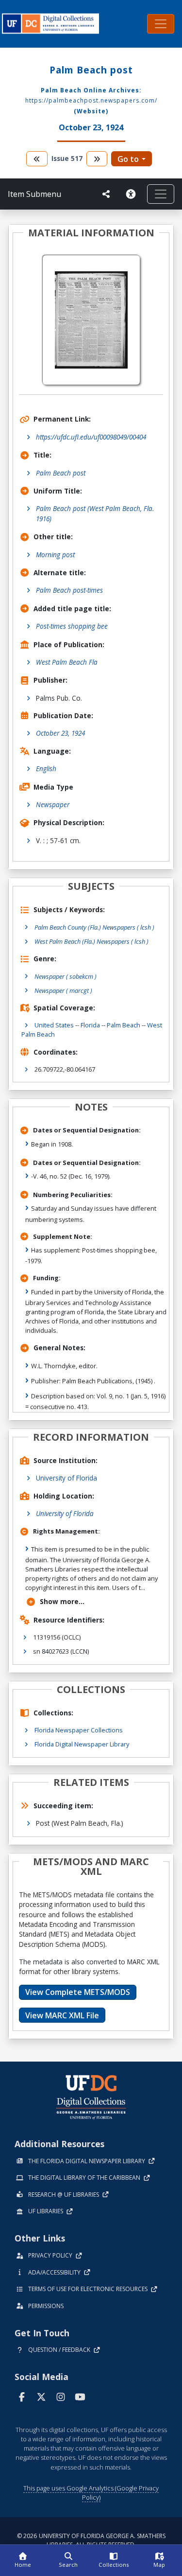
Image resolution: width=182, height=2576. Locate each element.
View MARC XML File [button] (62, 2015)
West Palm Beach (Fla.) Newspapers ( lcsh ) (91, 941)
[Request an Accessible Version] (132, 194)
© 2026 (91, 2540)
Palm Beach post (61, 473)
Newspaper (53, 804)
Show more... (62, 1601)
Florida (90, 1025)
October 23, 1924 (60, 733)
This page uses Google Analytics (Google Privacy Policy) (91, 2493)
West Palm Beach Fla (67, 662)
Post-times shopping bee (72, 626)
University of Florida (66, 1478)
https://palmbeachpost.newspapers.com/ (91, 100)
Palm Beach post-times (69, 590)
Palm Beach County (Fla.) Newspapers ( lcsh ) (94, 927)
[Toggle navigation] (161, 24)
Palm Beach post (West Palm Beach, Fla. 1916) (95, 513)
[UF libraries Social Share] (106, 194)
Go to (128, 159)
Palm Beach (124, 1025)
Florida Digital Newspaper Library (82, 1744)
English (46, 768)
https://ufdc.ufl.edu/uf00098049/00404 (91, 437)
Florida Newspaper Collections (79, 1730)
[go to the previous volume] (37, 159)
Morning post (55, 555)
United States (54, 1025)
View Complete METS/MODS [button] (78, 1992)
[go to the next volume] (97, 159)
